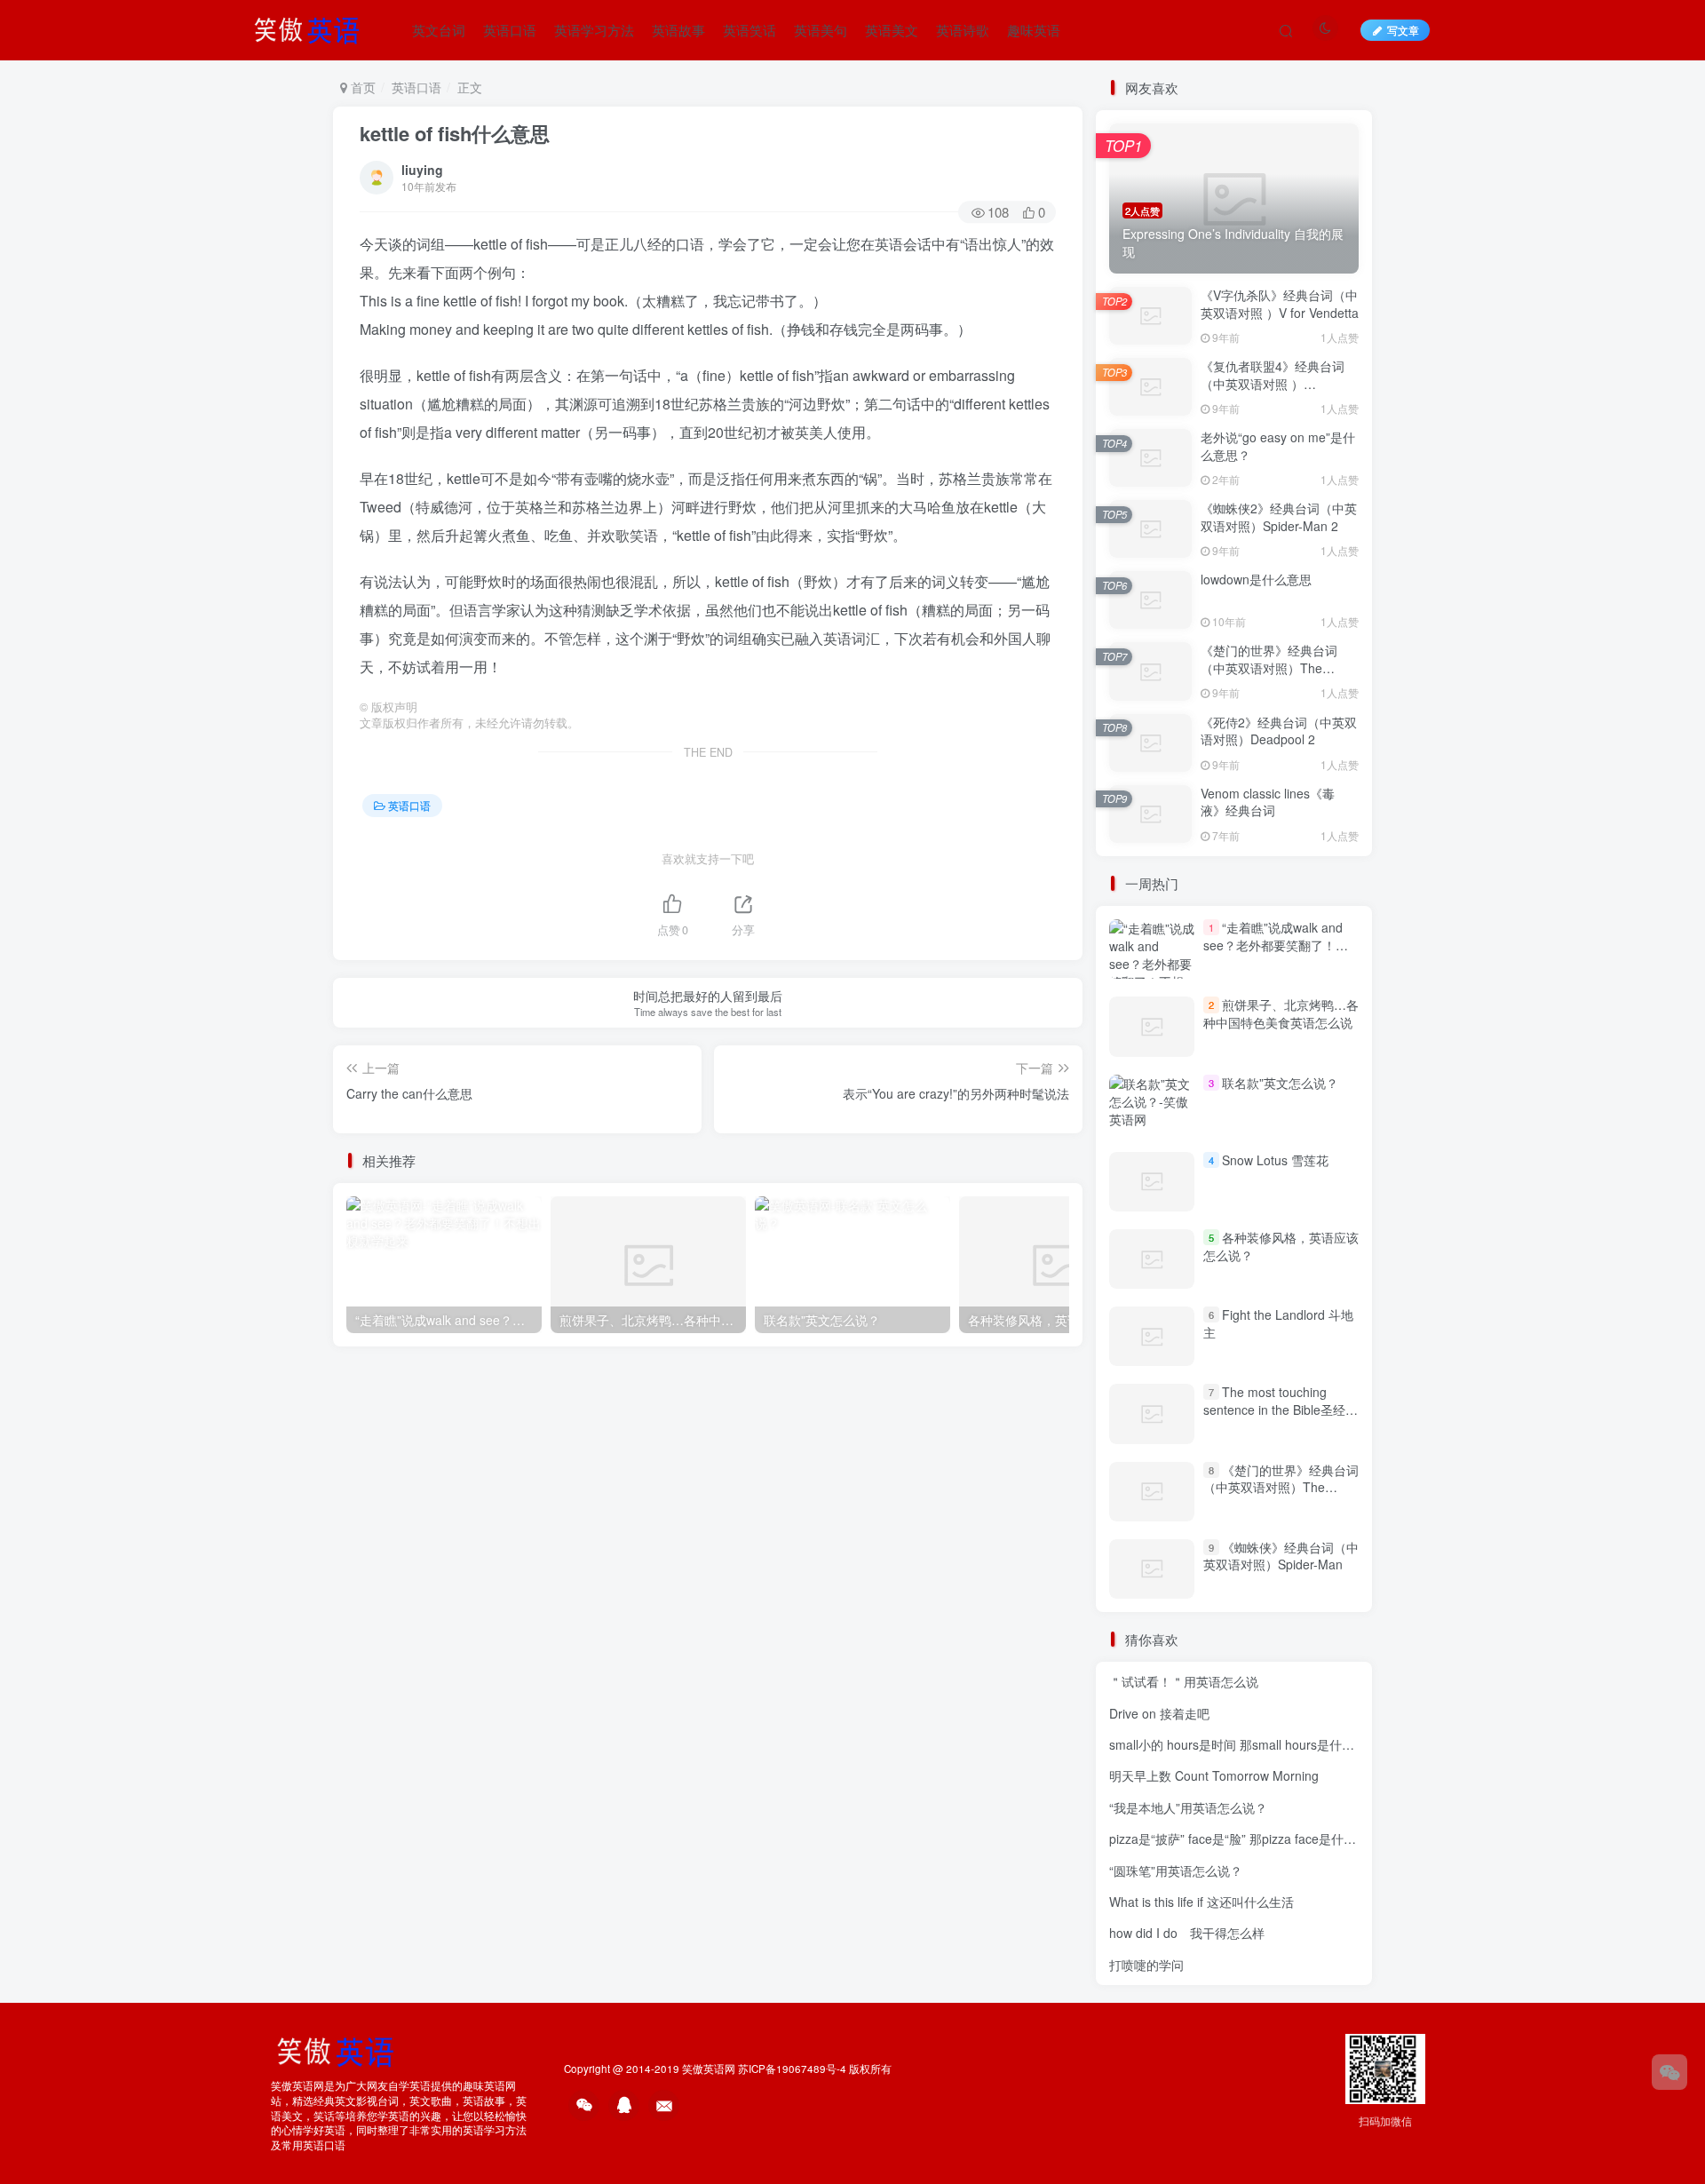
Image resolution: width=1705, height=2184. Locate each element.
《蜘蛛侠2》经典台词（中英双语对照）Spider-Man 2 (1279, 517)
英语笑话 (749, 30)
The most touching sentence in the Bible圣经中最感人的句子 (1281, 1409)
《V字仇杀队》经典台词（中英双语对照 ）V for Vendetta (1280, 304)
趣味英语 (1034, 30)
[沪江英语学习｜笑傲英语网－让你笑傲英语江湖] (313, 28)
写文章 (1403, 30)
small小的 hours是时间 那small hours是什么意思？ (1250, 1744)
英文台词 (439, 30)
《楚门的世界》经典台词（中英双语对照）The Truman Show (1269, 667)
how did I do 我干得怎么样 (1187, 1933)
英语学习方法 (594, 30)
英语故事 (678, 30)
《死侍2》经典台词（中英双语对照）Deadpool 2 (1279, 731)
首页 (361, 87)
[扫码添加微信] (1669, 2072)
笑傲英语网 (709, 2069)
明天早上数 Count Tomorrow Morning (1214, 1775)
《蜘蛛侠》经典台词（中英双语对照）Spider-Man (1281, 1556)
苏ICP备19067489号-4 (792, 2069)
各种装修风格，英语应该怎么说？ (1281, 1246)
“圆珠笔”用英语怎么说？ (1176, 1870)
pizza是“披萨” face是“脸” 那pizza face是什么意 (1239, 1839)
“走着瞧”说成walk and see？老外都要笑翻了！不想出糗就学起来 (1276, 945)
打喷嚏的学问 (1146, 1965)
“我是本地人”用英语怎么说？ (1188, 1807)
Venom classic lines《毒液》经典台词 (1268, 802)
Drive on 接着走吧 (1159, 1713)
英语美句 (821, 30)
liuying (422, 170)
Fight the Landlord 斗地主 (1278, 1323)
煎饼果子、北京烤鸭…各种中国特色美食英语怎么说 (1281, 1013)
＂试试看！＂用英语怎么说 (1184, 1681)
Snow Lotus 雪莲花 (1275, 1160)
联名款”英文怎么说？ (1280, 1083)
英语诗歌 (963, 30)
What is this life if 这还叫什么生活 (1201, 1902)
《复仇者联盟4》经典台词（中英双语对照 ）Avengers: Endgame (1273, 383)
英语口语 (510, 30)
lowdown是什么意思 (1256, 579)
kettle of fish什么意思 (455, 133)
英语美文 (892, 30)
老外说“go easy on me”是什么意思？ (1278, 446)
